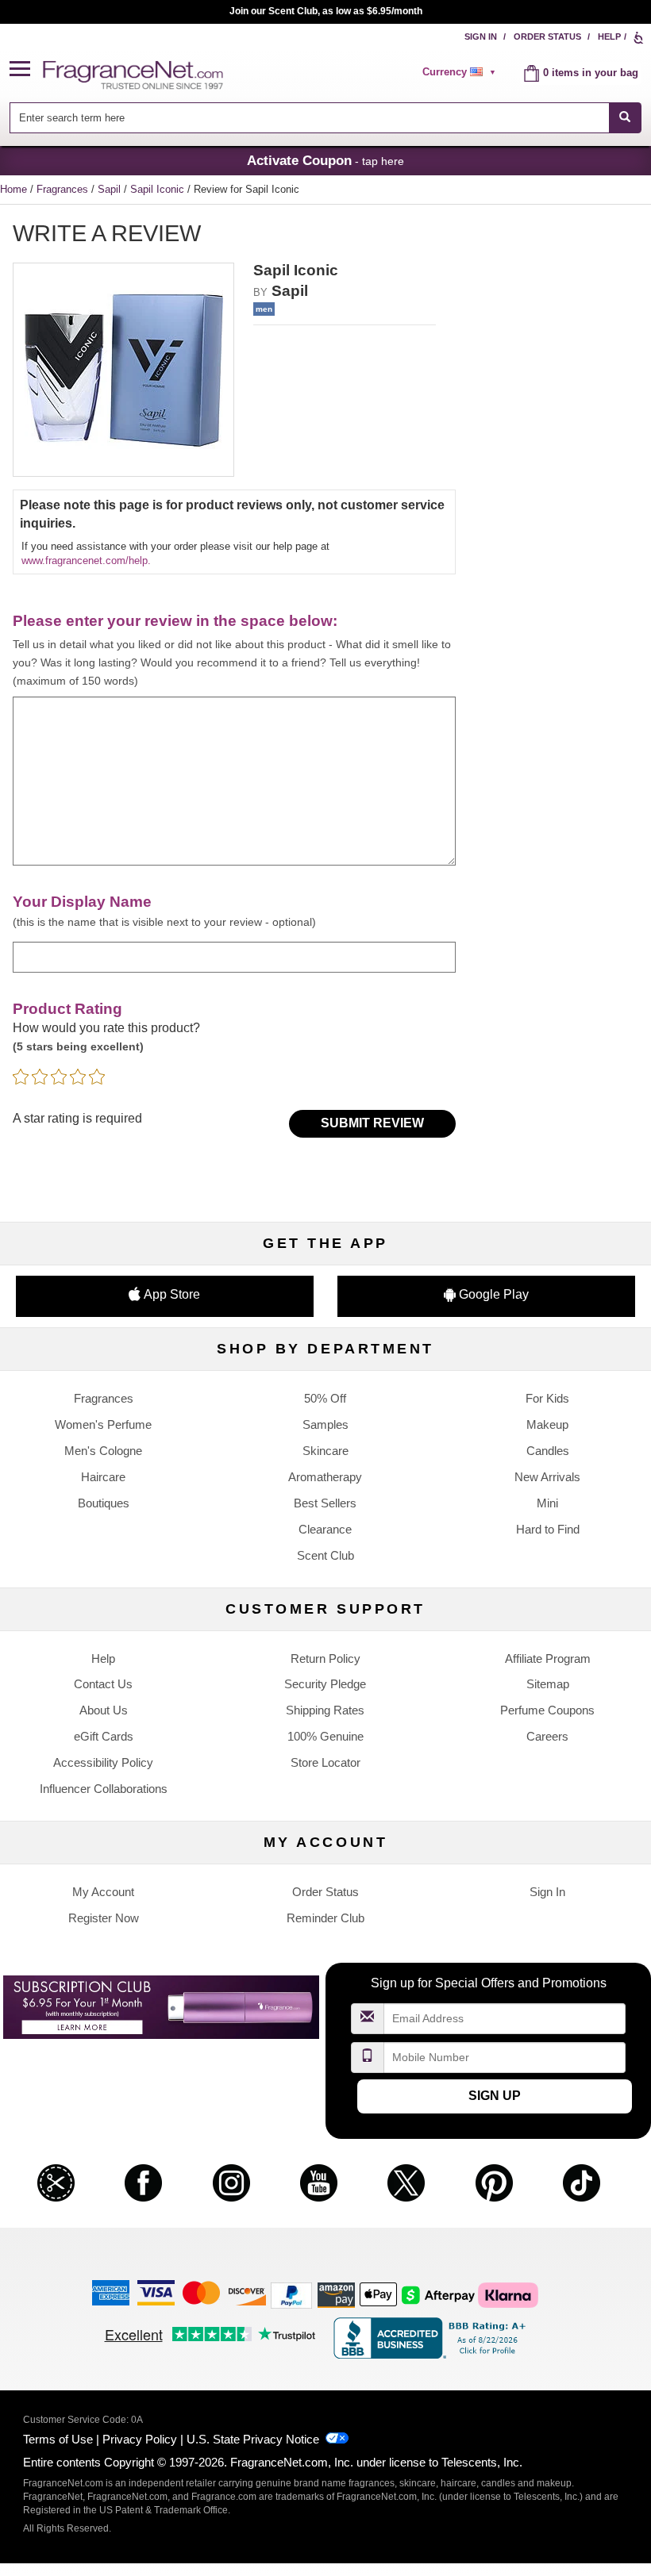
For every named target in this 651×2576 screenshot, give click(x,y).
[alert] (461, 72)
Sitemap (548, 1684)
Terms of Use (58, 2439)
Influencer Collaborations (104, 1789)
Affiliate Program (548, 1658)
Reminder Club (325, 1918)
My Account (103, 1892)
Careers (547, 1736)
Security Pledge (325, 1684)
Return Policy (325, 1658)
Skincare (325, 1451)
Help (609, 36)
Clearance (325, 1529)
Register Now (104, 1918)
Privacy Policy (140, 2439)
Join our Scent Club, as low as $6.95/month (326, 11)
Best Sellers (325, 1503)
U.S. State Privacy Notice (253, 2439)
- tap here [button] (325, 160)
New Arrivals (547, 1477)
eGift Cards (104, 1736)
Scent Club (325, 1555)
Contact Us (103, 1684)
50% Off (325, 1398)
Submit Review (372, 1123)
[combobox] (325, 118)
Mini (547, 1503)
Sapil (111, 189)
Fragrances (64, 189)
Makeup (547, 1424)
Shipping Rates (325, 1710)
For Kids (547, 1398)
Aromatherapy (325, 1477)
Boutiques (104, 1503)
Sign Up (495, 2096)
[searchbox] (309, 118)
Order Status (547, 36)
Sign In (481, 36)
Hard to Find (548, 1529)
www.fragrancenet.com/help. (86, 561)
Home (13, 189)
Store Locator (325, 1762)
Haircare (103, 1477)
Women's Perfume (103, 1424)
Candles (548, 1451)
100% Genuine (325, 1736)
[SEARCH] (625, 118)
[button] (26, 69)
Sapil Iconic (159, 189)
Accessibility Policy (103, 1762)
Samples (325, 1424)
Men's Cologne (103, 1451)
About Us (104, 1710)
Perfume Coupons (547, 1710)
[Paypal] (291, 2295)
